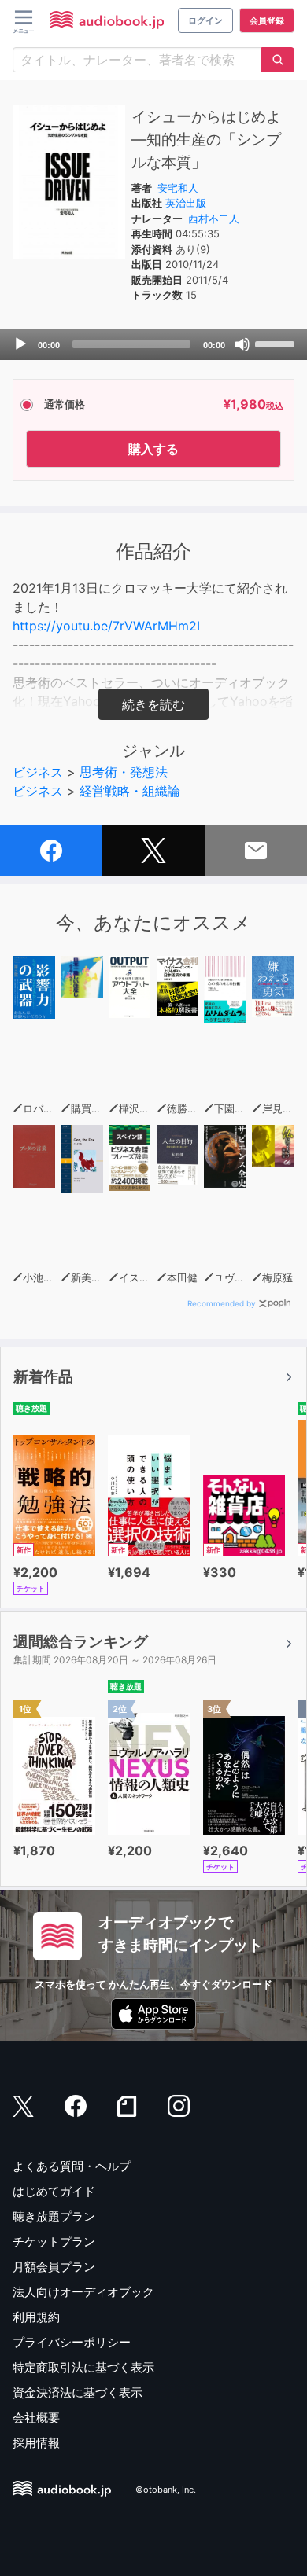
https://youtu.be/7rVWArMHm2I (106, 626)
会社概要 (36, 2418)
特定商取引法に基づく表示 (83, 2367)
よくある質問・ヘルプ (72, 2166)
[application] (153, 344)
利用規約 (36, 2317)
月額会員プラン (54, 2267)
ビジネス (38, 772)
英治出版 (186, 203)
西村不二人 (214, 219)
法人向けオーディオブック (83, 2292)
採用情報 (36, 2443)
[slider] (277, 343)
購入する (153, 449)
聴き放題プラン (54, 2216)
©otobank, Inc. (166, 2490)
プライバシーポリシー (72, 2342)
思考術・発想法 (124, 772)
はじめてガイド (54, 2191)
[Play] (20, 344)
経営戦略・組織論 (130, 791)
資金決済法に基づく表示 (78, 2392)
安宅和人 (178, 188)
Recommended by (222, 1303)
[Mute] (242, 344)
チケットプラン (54, 2242)
